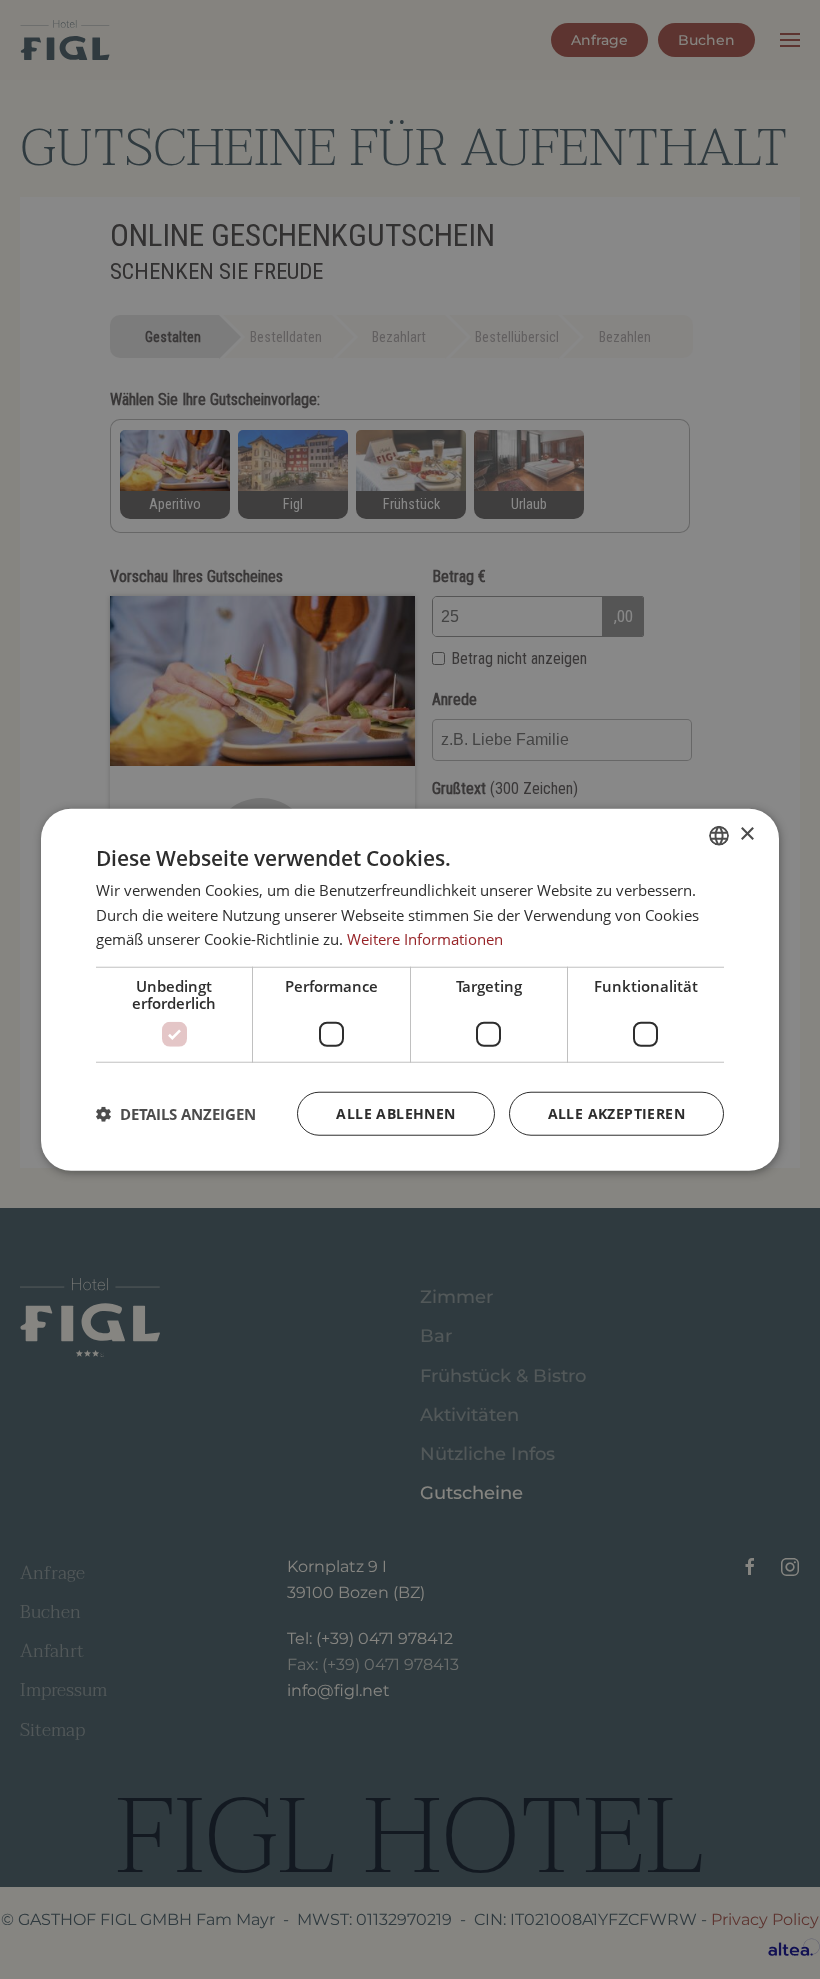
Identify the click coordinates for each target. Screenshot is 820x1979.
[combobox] (719, 835)
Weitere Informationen (425, 939)
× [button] (746, 834)
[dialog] (410, 989)
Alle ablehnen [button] (395, 1113)
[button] (176, 1114)
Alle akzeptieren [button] (616, 1113)
